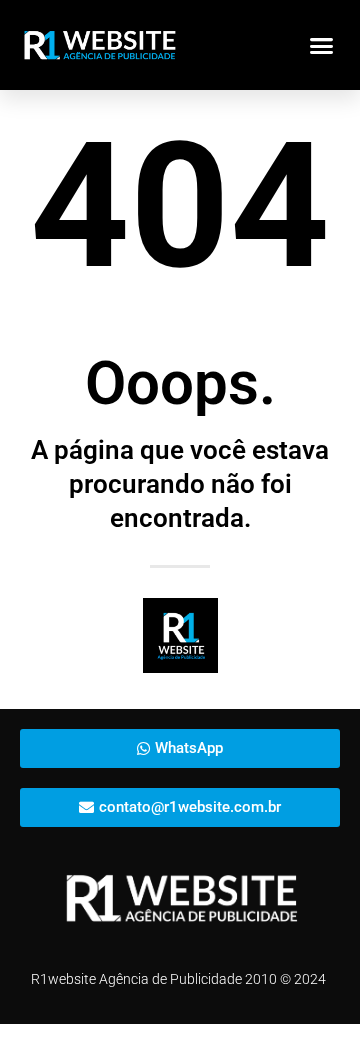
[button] (322, 45)
